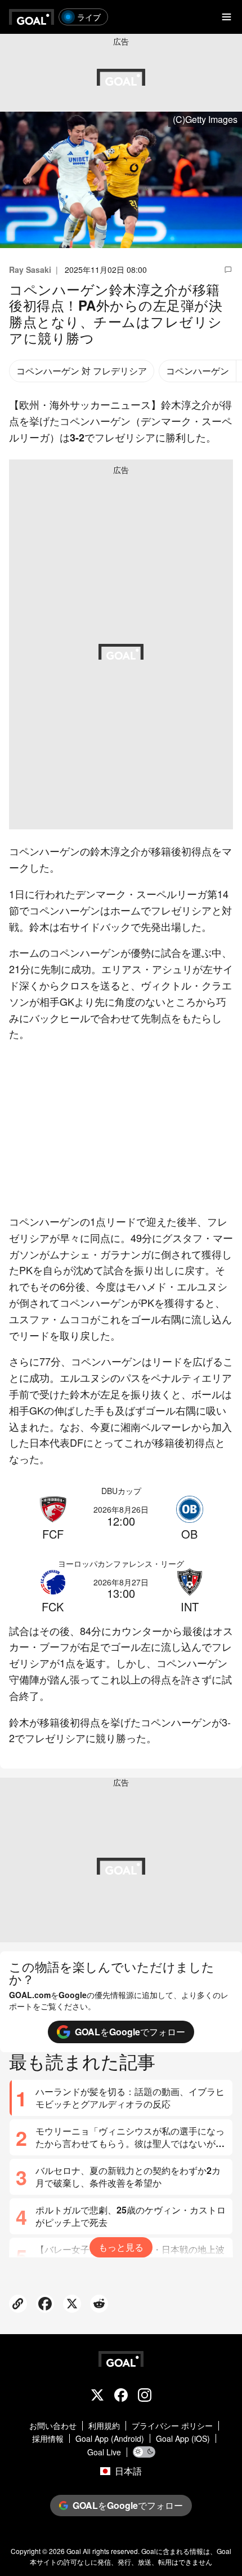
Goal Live (104, 2452)
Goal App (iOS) (183, 2439)
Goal (74, 2551)
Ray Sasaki (30, 269)
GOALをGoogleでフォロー (130, 2032)
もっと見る (121, 2247)
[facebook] (121, 2396)
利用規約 (104, 2426)
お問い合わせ (53, 2426)
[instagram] (145, 2396)
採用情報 (48, 2439)
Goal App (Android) (110, 2439)
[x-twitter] (97, 2396)
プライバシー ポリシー (172, 2426)
